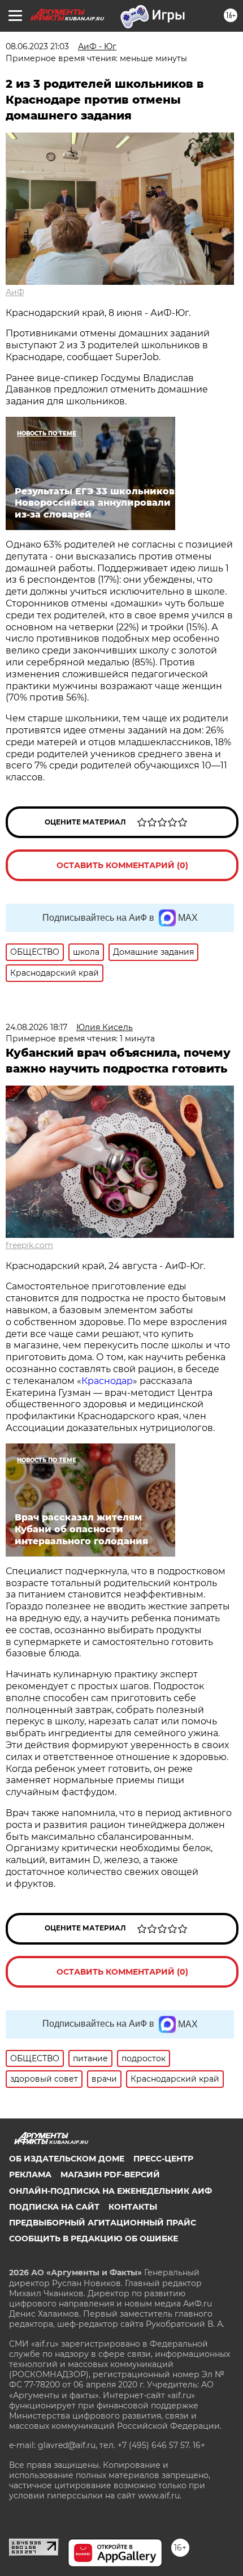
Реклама (30, 2175)
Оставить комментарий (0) (122, 865)
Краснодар (107, 1381)
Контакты (133, 2207)
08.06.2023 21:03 (37, 46)
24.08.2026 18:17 (36, 1027)
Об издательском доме (67, 2159)
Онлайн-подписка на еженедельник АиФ (110, 2191)
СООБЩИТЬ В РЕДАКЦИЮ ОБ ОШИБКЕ (94, 2238)
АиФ (15, 292)
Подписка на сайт (54, 2207)
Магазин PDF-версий (110, 2175)
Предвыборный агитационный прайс (103, 2223)
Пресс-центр (163, 2159)
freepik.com (29, 1245)
